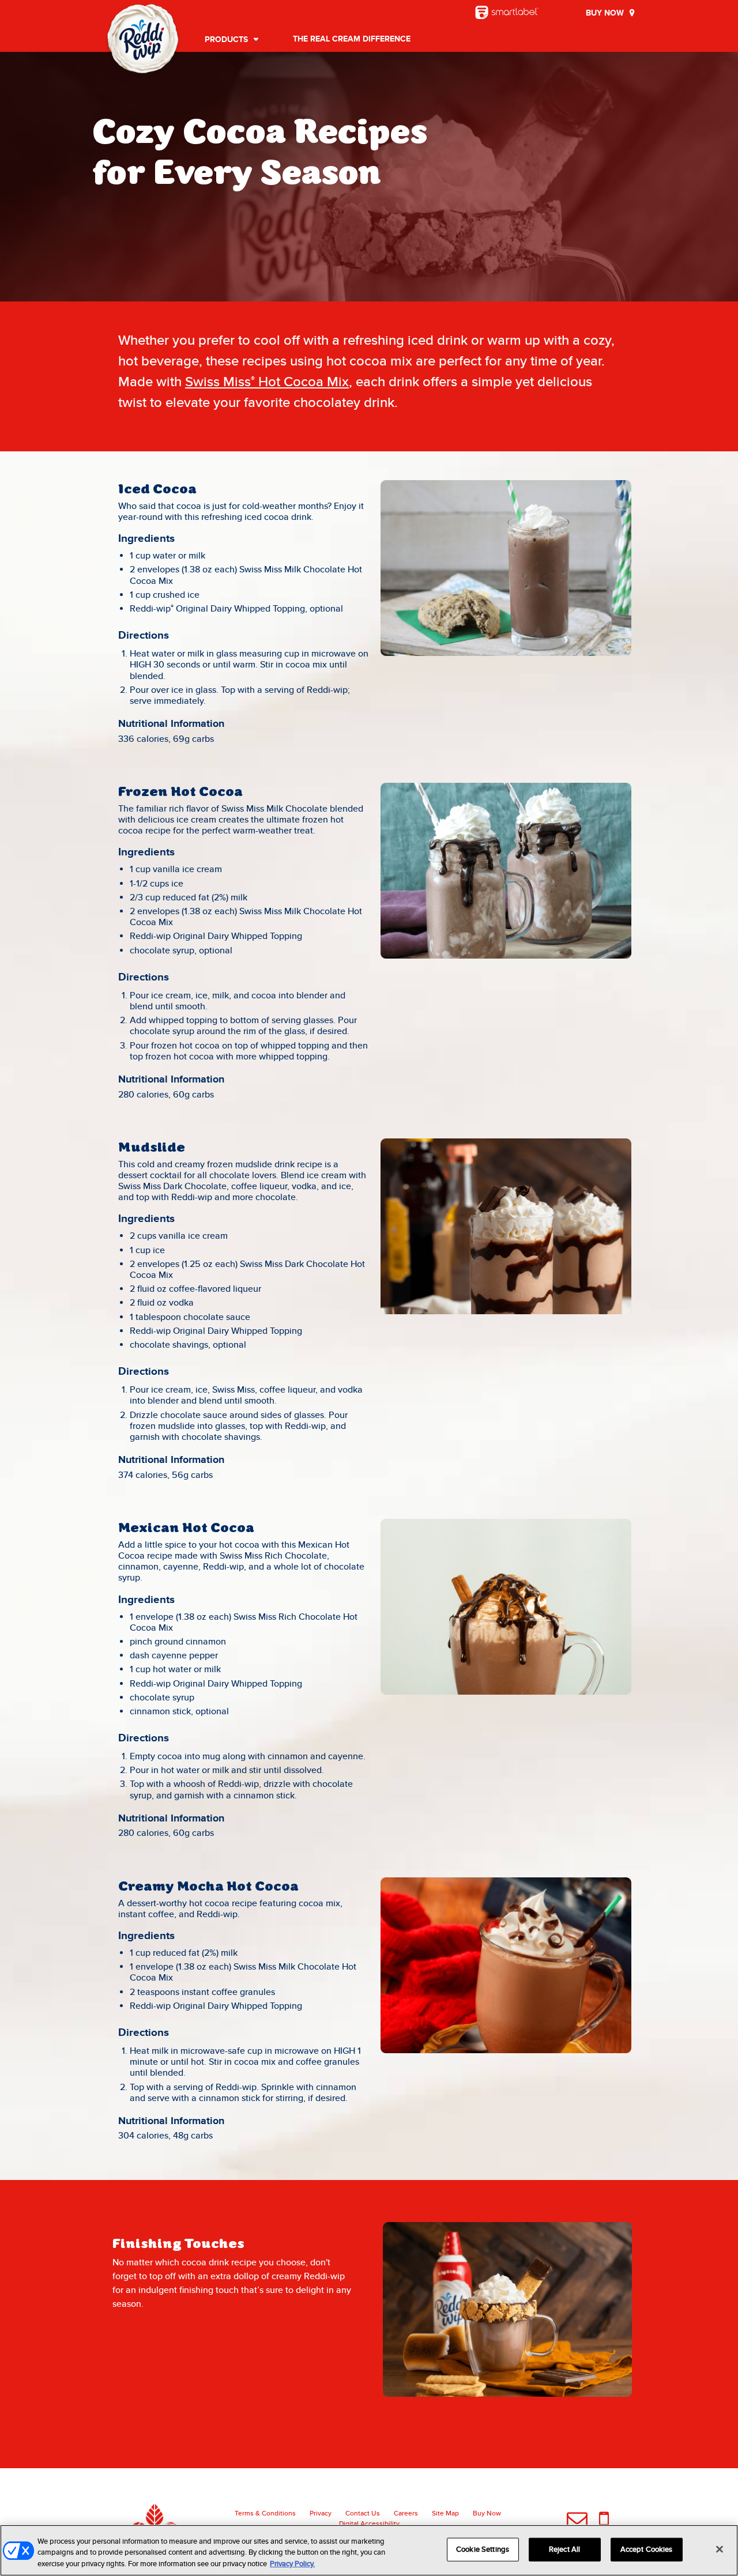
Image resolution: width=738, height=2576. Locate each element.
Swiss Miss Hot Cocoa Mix (267, 382)
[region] (369, 2550)
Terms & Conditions (265, 2513)
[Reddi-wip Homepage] (143, 41)
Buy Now (605, 13)
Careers (406, 2513)
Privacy (321, 2513)
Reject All (564, 2549)
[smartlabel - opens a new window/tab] (507, 12)
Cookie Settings (483, 2549)
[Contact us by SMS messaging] (604, 2521)
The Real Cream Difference (352, 39)
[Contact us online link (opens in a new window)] (577, 2521)
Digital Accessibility (369, 2524)
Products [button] (226, 40)
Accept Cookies (647, 2549)
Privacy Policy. (292, 2564)
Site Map (445, 2513)
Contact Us (363, 2513)
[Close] (720, 2549)
